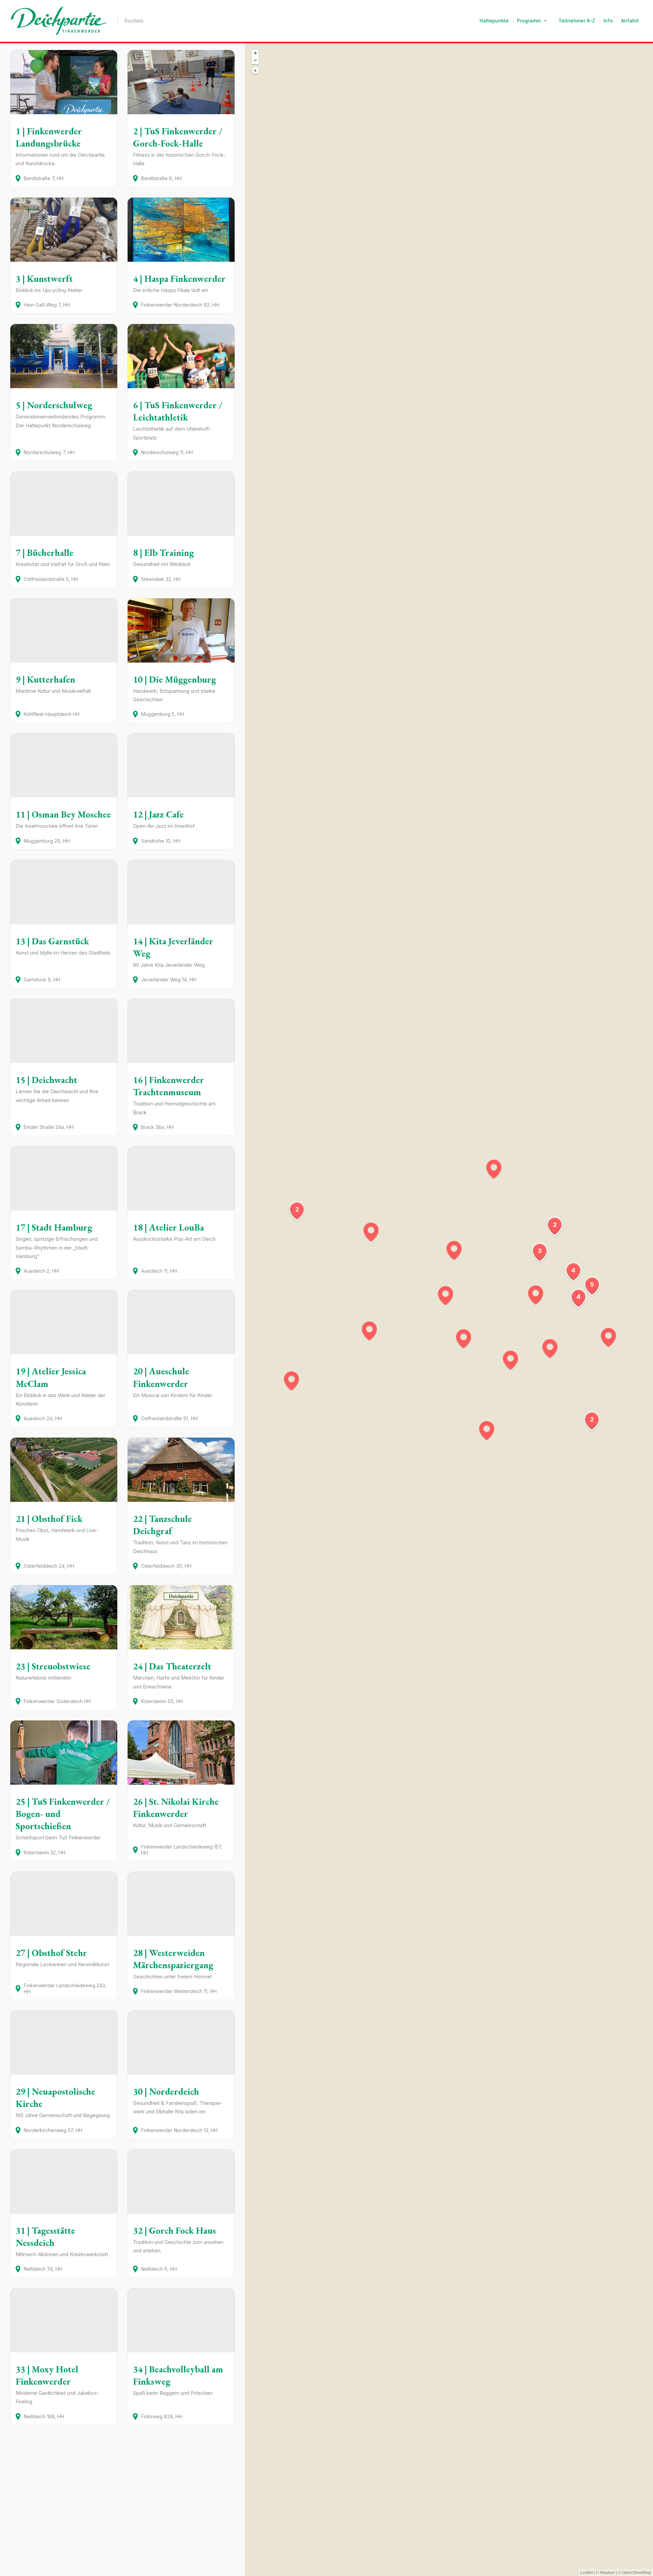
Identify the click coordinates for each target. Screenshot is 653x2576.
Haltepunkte (494, 21)
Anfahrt (630, 21)
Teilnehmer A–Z (577, 21)
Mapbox (607, 2573)
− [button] (255, 60)
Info (608, 21)
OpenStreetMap (637, 2573)
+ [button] (255, 53)
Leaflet (587, 2573)
